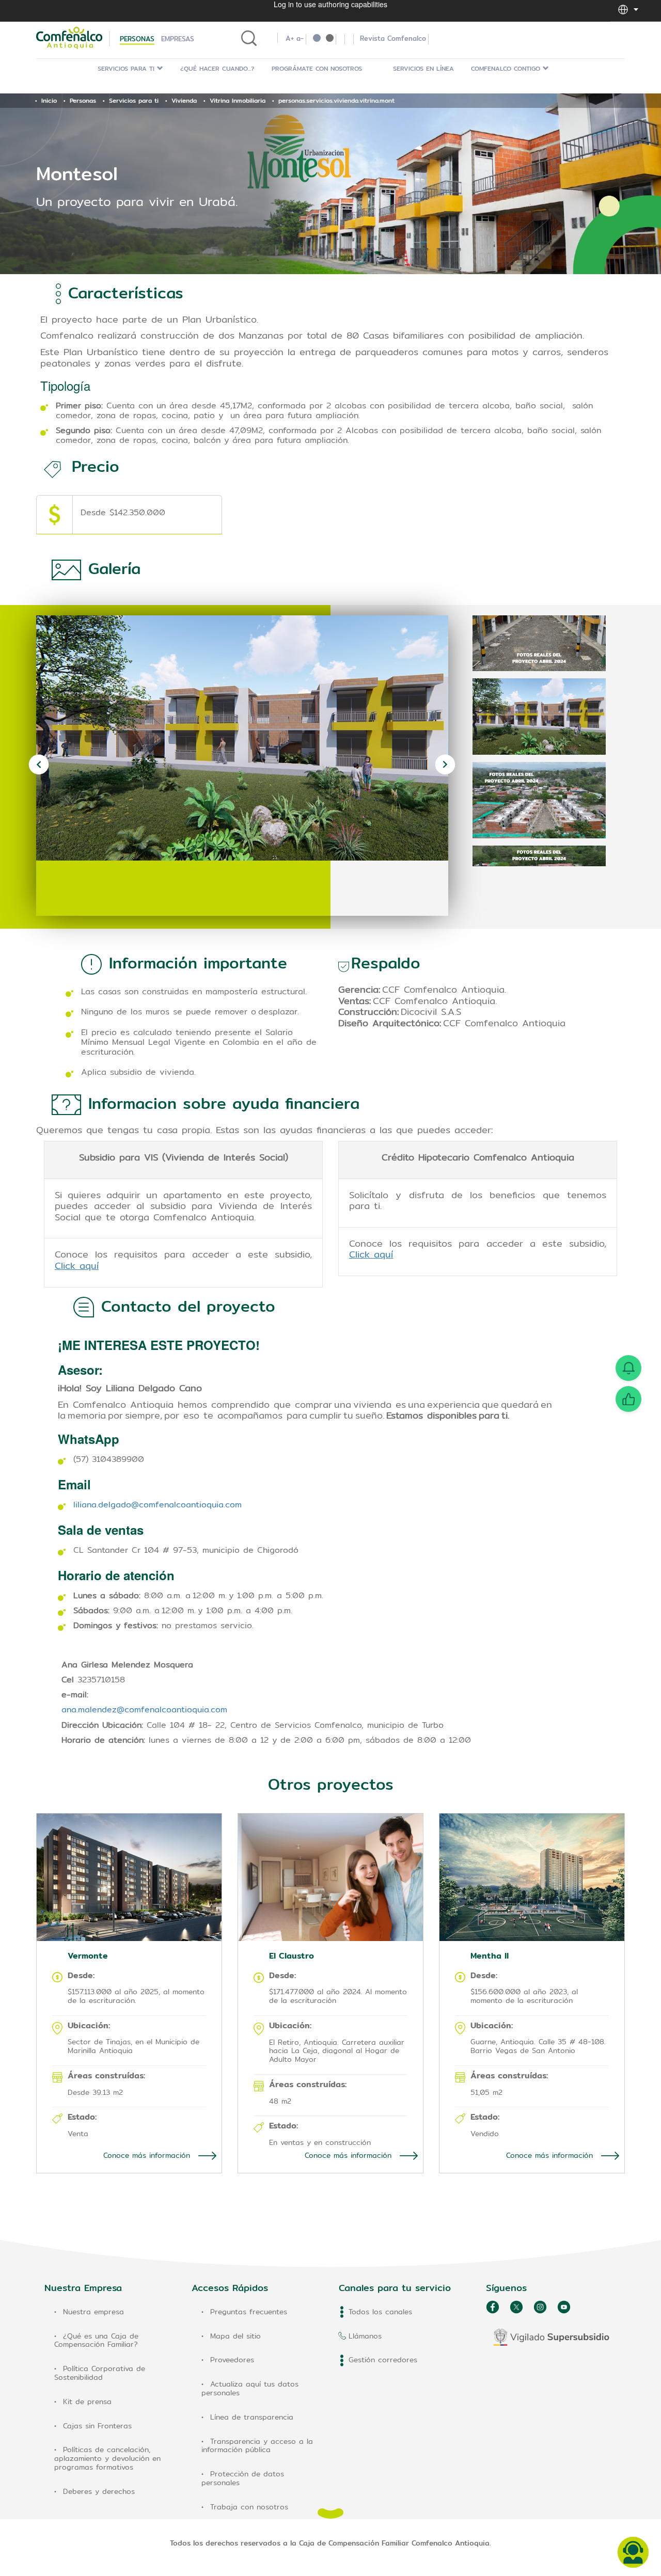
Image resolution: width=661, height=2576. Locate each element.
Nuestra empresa (93, 2312)
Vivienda (184, 100)
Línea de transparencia (252, 2417)
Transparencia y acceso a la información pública (257, 2446)
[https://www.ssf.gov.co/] (551, 2337)
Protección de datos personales (243, 2478)
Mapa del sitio (235, 2336)
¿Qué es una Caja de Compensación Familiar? (96, 2340)
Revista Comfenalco (393, 38)
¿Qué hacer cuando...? (217, 68)
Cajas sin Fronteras (97, 2426)
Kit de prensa (87, 2402)
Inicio (49, 100)
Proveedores (232, 2360)
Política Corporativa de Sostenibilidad (100, 2373)
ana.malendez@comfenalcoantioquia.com (144, 1710)
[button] (623, 9)
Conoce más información (148, 2155)
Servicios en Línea (423, 68)
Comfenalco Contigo (507, 68)
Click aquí (77, 1266)
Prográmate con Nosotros (317, 68)
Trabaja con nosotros (249, 2507)
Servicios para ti (127, 68)
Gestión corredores (383, 2360)
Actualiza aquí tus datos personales (250, 2388)
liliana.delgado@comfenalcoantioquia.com (158, 1505)
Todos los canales (380, 2312)
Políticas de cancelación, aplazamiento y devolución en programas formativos (107, 2458)
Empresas (178, 39)
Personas (137, 39)
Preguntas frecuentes (249, 2312)
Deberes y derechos (99, 2491)
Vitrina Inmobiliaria (238, 100)
